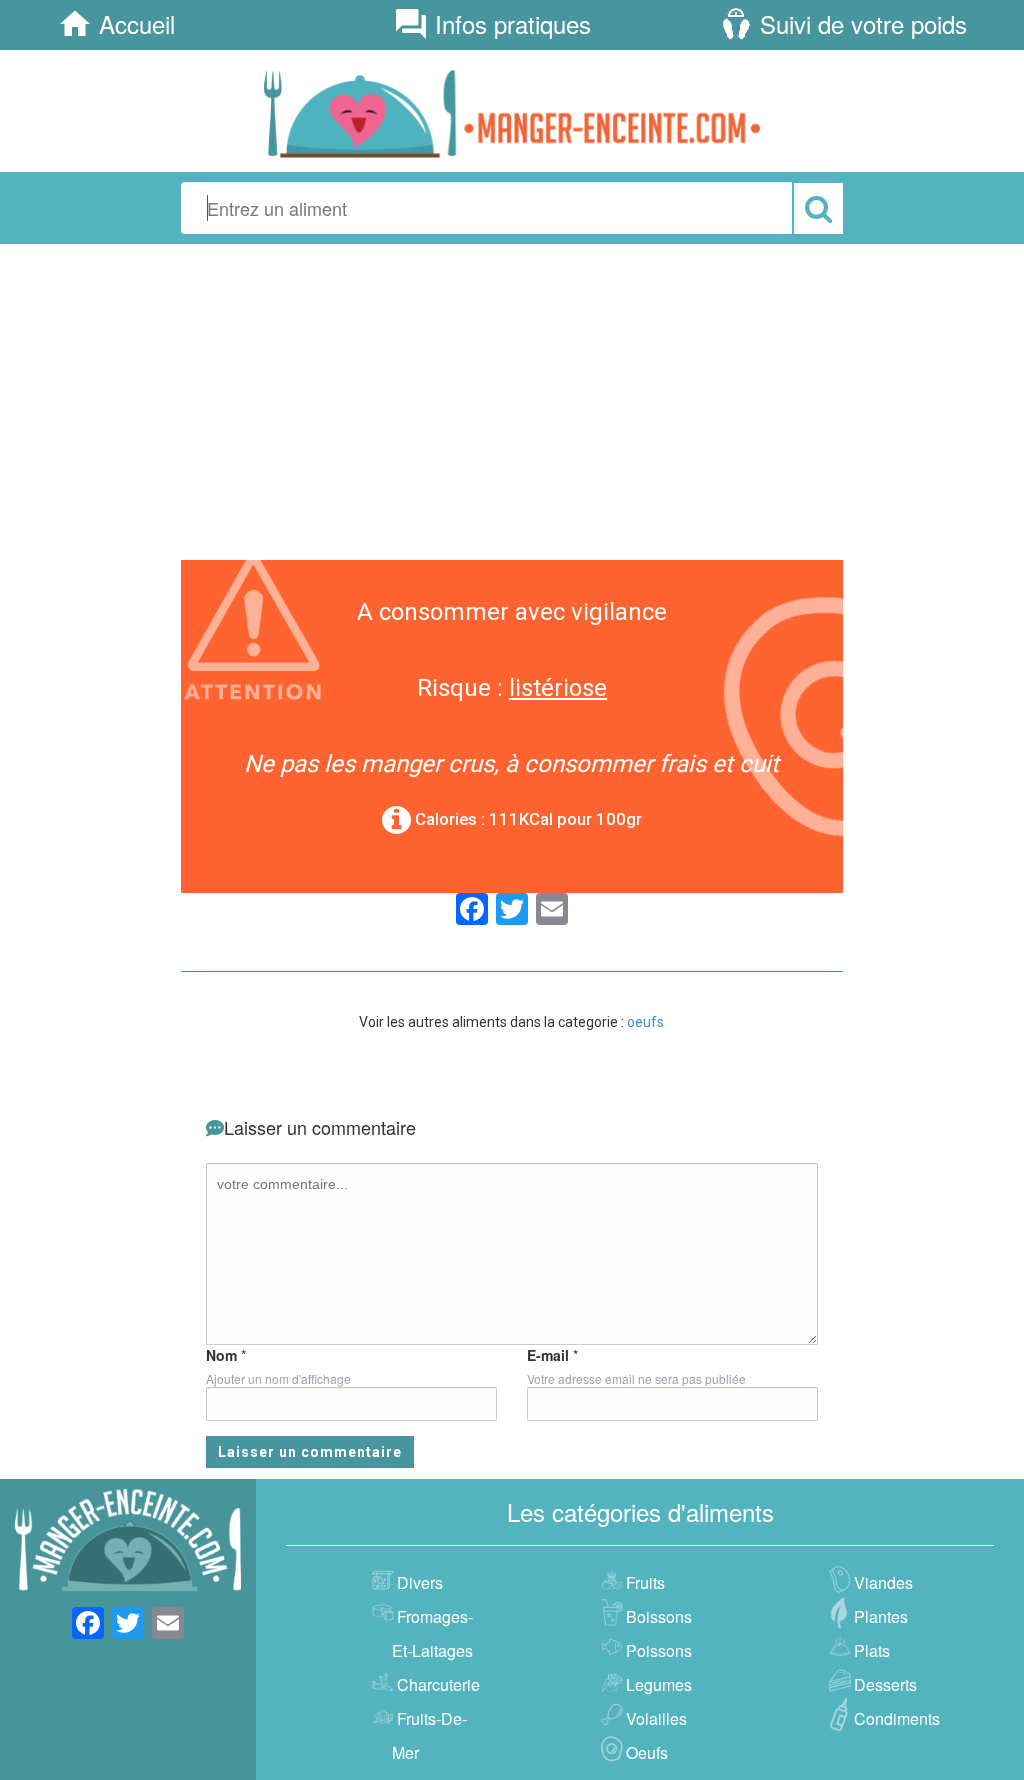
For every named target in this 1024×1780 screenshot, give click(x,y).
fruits (645, 1582)
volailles (656, 1718)
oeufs (645, 1022)
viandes (883, 1582)
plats (872, 1650)
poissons (659, 1650)
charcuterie (438, 1684)
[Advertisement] (512, 399)
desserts (885, 1684)
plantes (881, 1616)
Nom (221, 1355)
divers (420, 1582)
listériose (558, 688)
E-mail (548, 1355)
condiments (897, 1718)
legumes (659, 1684)
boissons (659, 1616)
